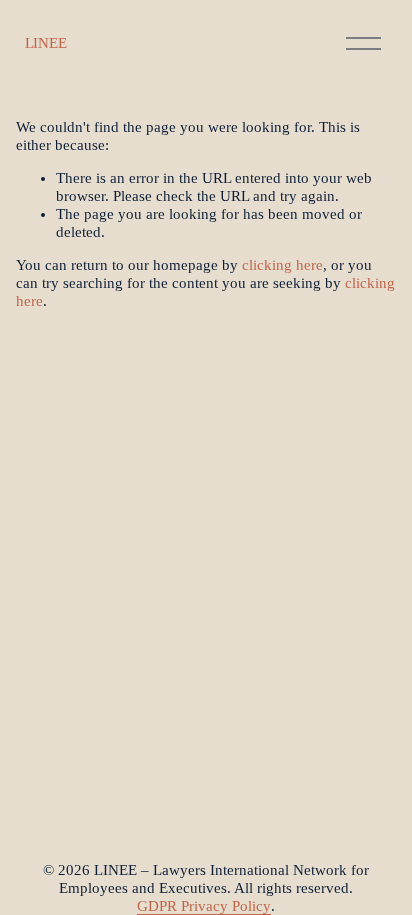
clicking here (282, 265)
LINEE (46, 43)
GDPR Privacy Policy (204, 906)
